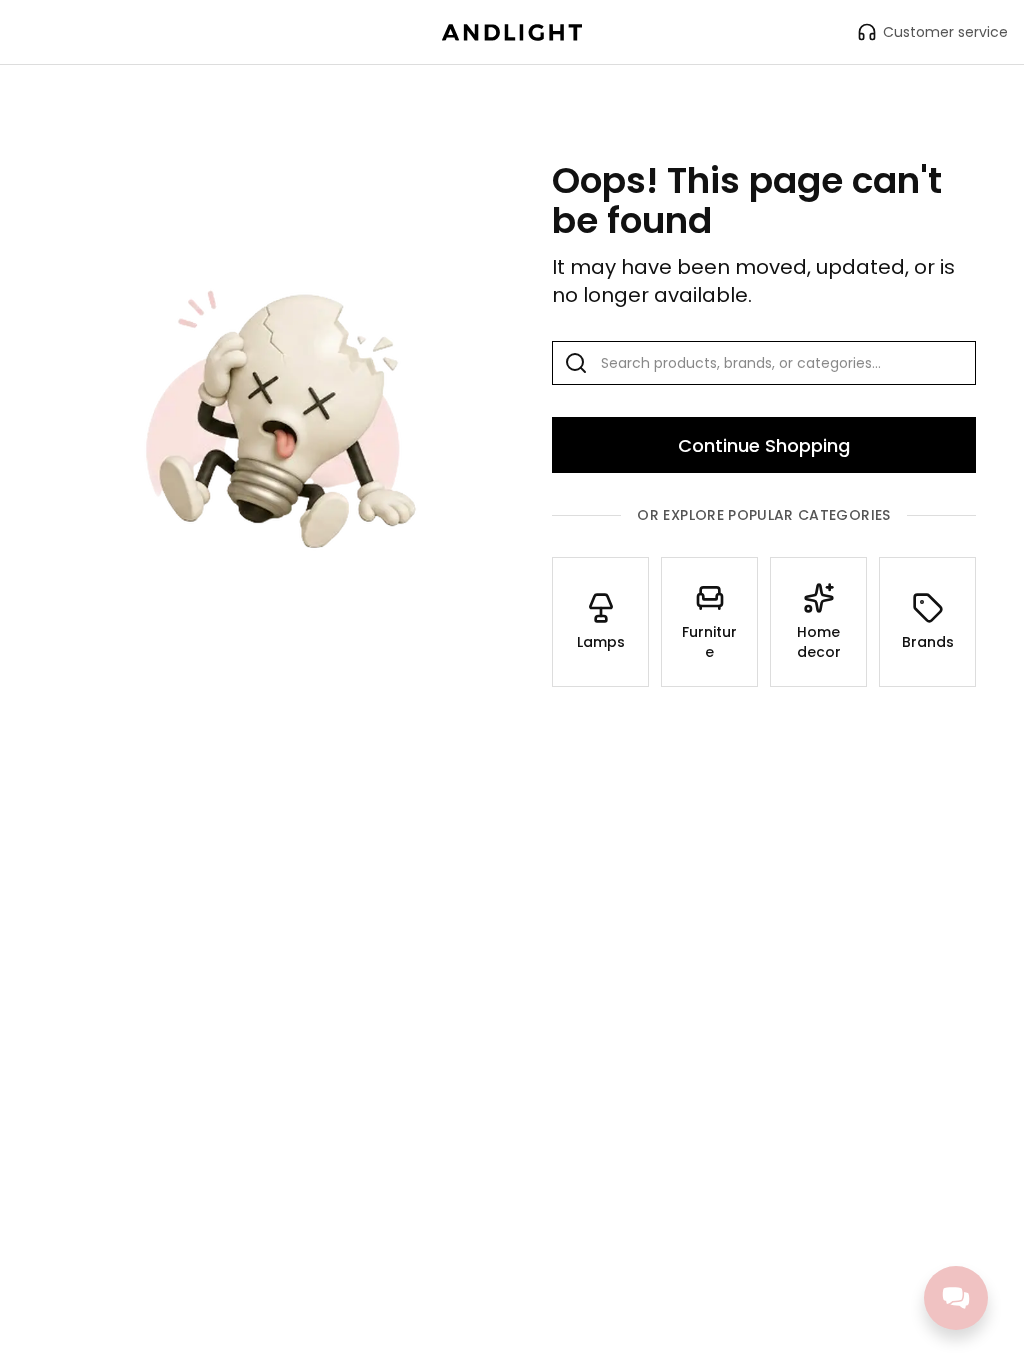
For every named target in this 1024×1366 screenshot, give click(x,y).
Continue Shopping (764, 445)
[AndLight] (512, 32)
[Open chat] (956, 1298)
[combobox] (764, 363)
